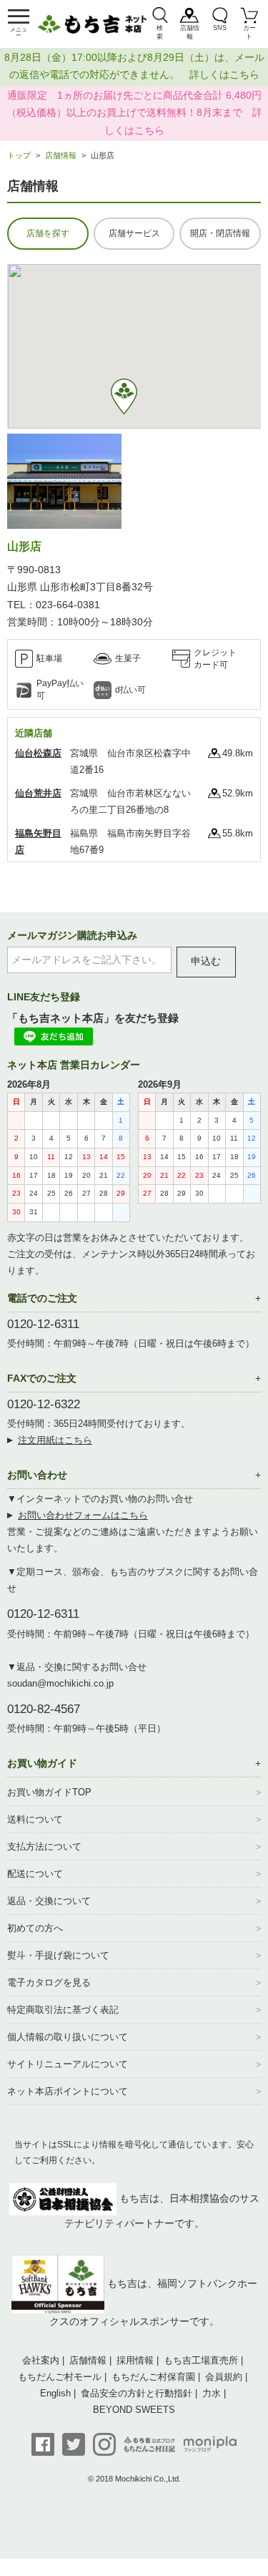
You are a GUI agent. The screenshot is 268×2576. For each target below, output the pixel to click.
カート (249, 32)
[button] (124, 396)
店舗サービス (134, 233)
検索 (160, 32)
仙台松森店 (38, 753)
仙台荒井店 (38, 793)
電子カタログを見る (49, 1982)
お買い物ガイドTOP (49, 1792)
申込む (206, 961)
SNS (220, 28)
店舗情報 (190, 32)
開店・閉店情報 (220, 233)
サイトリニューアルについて (68, 2064)
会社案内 (41, 2360)
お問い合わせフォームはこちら (83, 1515)
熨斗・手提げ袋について (58, 1955)
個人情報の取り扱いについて (68, 2037)
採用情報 (135, 2360)
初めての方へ (35, 1928)
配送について (35, 1874)
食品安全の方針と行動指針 (137, 2393)
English (55, 2393)
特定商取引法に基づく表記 (63, 2010)
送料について (35, 1819)
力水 (212, 2393)
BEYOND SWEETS (134, 2410)
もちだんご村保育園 (153, 2377)
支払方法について (44, 1846)
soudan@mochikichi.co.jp (60, 1683)
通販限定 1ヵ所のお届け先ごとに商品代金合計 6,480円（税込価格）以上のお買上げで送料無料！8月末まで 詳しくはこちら (134, 113)
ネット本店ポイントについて (68, 2091)
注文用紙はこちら (55, 1440)
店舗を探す (48, 233)
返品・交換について (49, 1901)
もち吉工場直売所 (201, 2360)
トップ (19, 155)
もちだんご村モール (60, 2377)
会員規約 (224, 2377)
